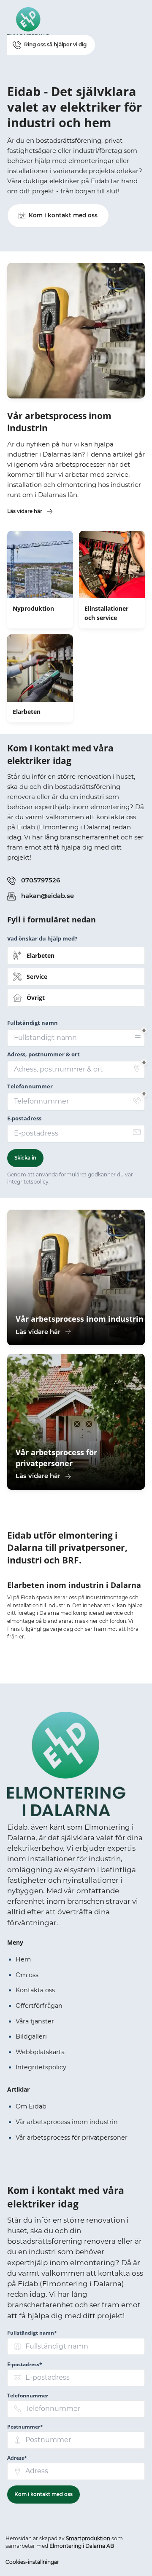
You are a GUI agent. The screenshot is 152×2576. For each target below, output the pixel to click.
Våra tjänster (35, 2021)
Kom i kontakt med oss (43, 2494)
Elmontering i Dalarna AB (82, 2546)
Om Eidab (31, 2106)
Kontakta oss (35, 1990)
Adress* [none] (17, 2458)
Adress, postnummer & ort (43, 1054)
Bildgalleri (31, 2036)
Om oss (27, 1975)
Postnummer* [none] (25, 2427)
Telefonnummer (30, 1086)
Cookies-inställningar (32, 2562)
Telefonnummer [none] (28, 2396)
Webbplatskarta (40, 2052)
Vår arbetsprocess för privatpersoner (72, 2138)
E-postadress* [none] (25, 2364)
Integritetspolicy (41, 2067)
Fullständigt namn (33, 1023)
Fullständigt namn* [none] (32, 2333)
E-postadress (24, 1118)
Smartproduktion (88, 2538)
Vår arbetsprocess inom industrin (67, 2122)
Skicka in (25, 1158)
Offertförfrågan (39, 2006)
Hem (23, 1959)
